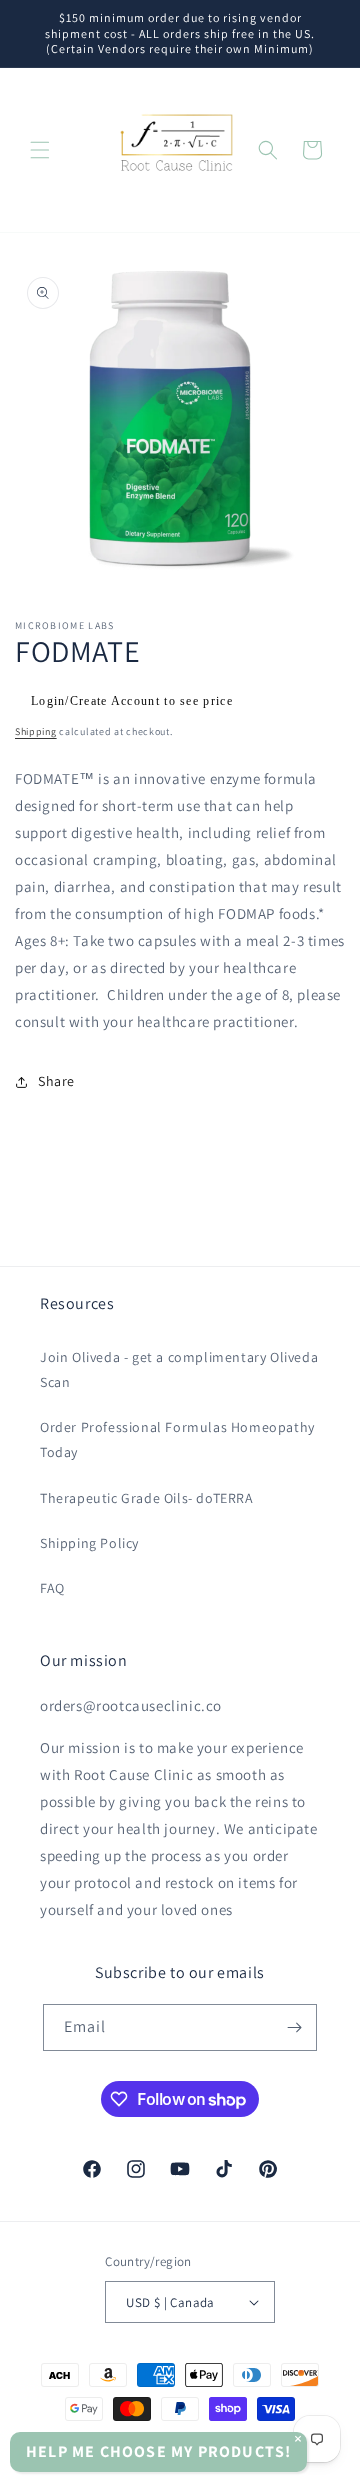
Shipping (36, 731)
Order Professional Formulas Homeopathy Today (177, 1439)
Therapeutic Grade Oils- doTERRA (147, 1498)
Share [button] (56, 1081)
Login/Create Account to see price (132, 701)
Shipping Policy (89, 1543)
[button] (40, 150)
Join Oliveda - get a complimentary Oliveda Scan (179, 1369)
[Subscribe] (294, 2027)
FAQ (52, 1588)
